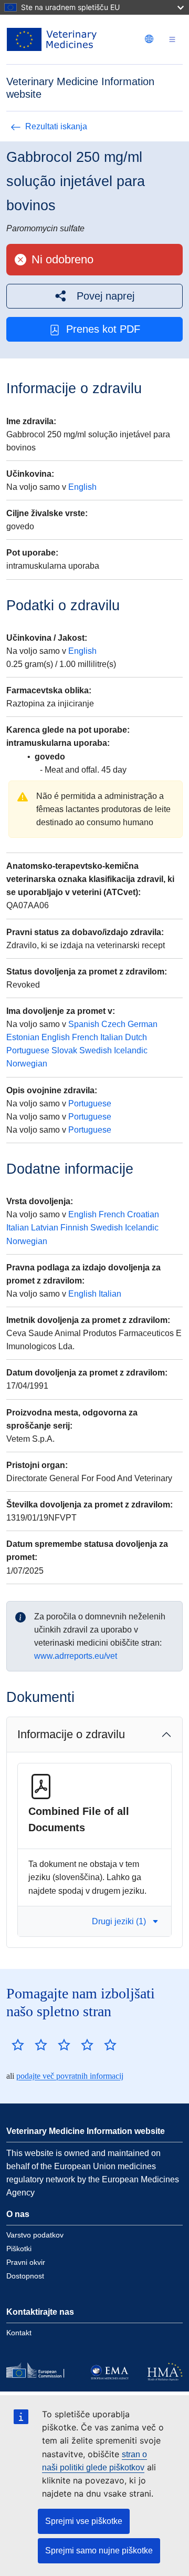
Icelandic (131, 1050)
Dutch (136, 1037)
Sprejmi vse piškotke (84, 2521)
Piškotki (19, 2249)
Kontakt (19, 2333)
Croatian (143, 1214)
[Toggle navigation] (172, 40)
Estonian (23, 1037)
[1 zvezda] (18, 2045)
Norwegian (27, 1064)
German (143, 1024)
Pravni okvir (26, 2262)
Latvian (45, 1228)
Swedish (96, 1050)
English (82, 487)
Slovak (64, 1050)
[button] (94, 296)
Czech (113, 1024)
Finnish (74, 1228)
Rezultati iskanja (56, 126)
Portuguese (28, 1050)
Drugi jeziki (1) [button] (119, 1921)
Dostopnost (25, 2276)
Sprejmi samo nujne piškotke (99, 2551)
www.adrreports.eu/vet (76, 1656)
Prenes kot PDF (103, 329)
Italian (112, 1037)
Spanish (84, 1024)
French (85, 1037)
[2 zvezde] (29, 2045)
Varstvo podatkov (35, 2235)
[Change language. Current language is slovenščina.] (149, 39)
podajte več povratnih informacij (70, 2076)
